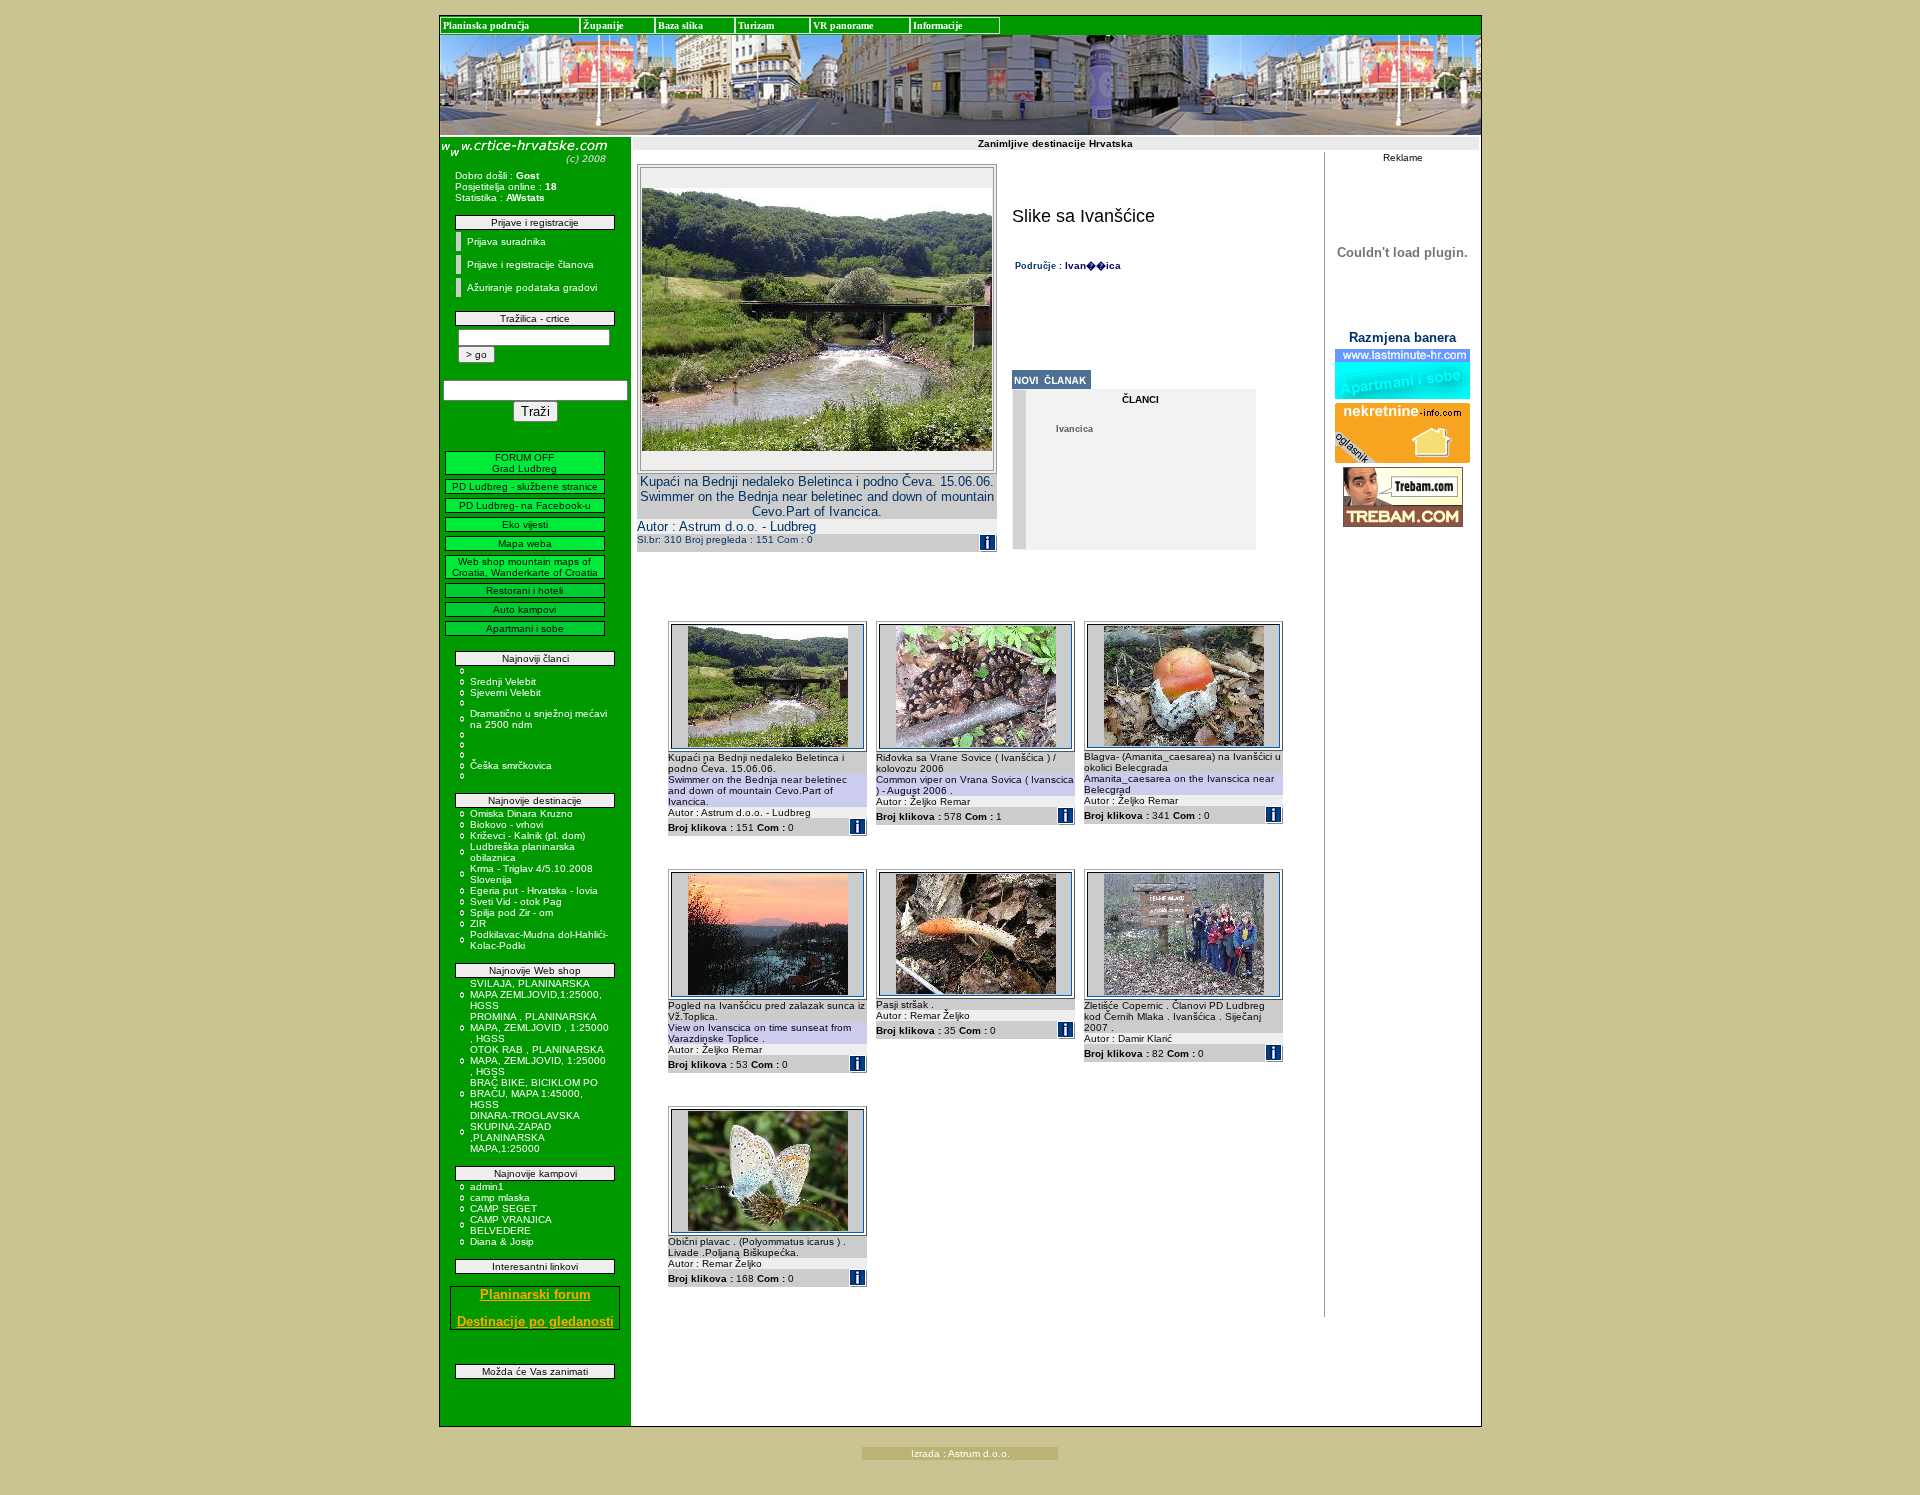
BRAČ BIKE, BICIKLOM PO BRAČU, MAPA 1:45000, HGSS (534, 1093)
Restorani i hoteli (524, 590)
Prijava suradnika (506, 241)
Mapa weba (525, 543)
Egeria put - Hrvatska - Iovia (534, 890)
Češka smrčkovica (511, 765)
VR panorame (843, 25)
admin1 (487, 1186)
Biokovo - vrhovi (506, 824)
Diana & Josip (502, 1241)
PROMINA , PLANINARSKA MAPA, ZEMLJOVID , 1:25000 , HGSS (539, 1027)
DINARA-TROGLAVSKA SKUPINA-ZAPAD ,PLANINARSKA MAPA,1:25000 (524, 1132)
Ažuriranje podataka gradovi (532, 287)
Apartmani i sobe (525, 628)
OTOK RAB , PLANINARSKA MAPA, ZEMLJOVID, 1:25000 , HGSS (538, 1060)
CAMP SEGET (503, 1208)
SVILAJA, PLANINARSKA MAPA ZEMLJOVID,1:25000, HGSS (536, 994)
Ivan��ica (1093, 265)
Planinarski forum (535, 1294)
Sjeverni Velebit (505, 692)
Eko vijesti (525, 524)
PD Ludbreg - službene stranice (525, 486)
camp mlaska (500, 1197)
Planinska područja (486, 25)
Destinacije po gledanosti (535, 1321)
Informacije (937, 25)
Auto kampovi (524, 609)
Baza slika (680, 25)
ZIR (478, 923)
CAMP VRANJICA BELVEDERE (510, 1225)
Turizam (756, 25)
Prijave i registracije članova (530, 264)
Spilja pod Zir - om (511, 912)
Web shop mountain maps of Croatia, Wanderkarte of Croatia (525, 567)
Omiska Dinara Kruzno (521, 813)
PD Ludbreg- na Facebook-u (525, 505)
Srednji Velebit (503, 681)
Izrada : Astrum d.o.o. (960, 1453)
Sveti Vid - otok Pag (516, 901)
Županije (603, 25)
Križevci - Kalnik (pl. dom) (527, 835)
